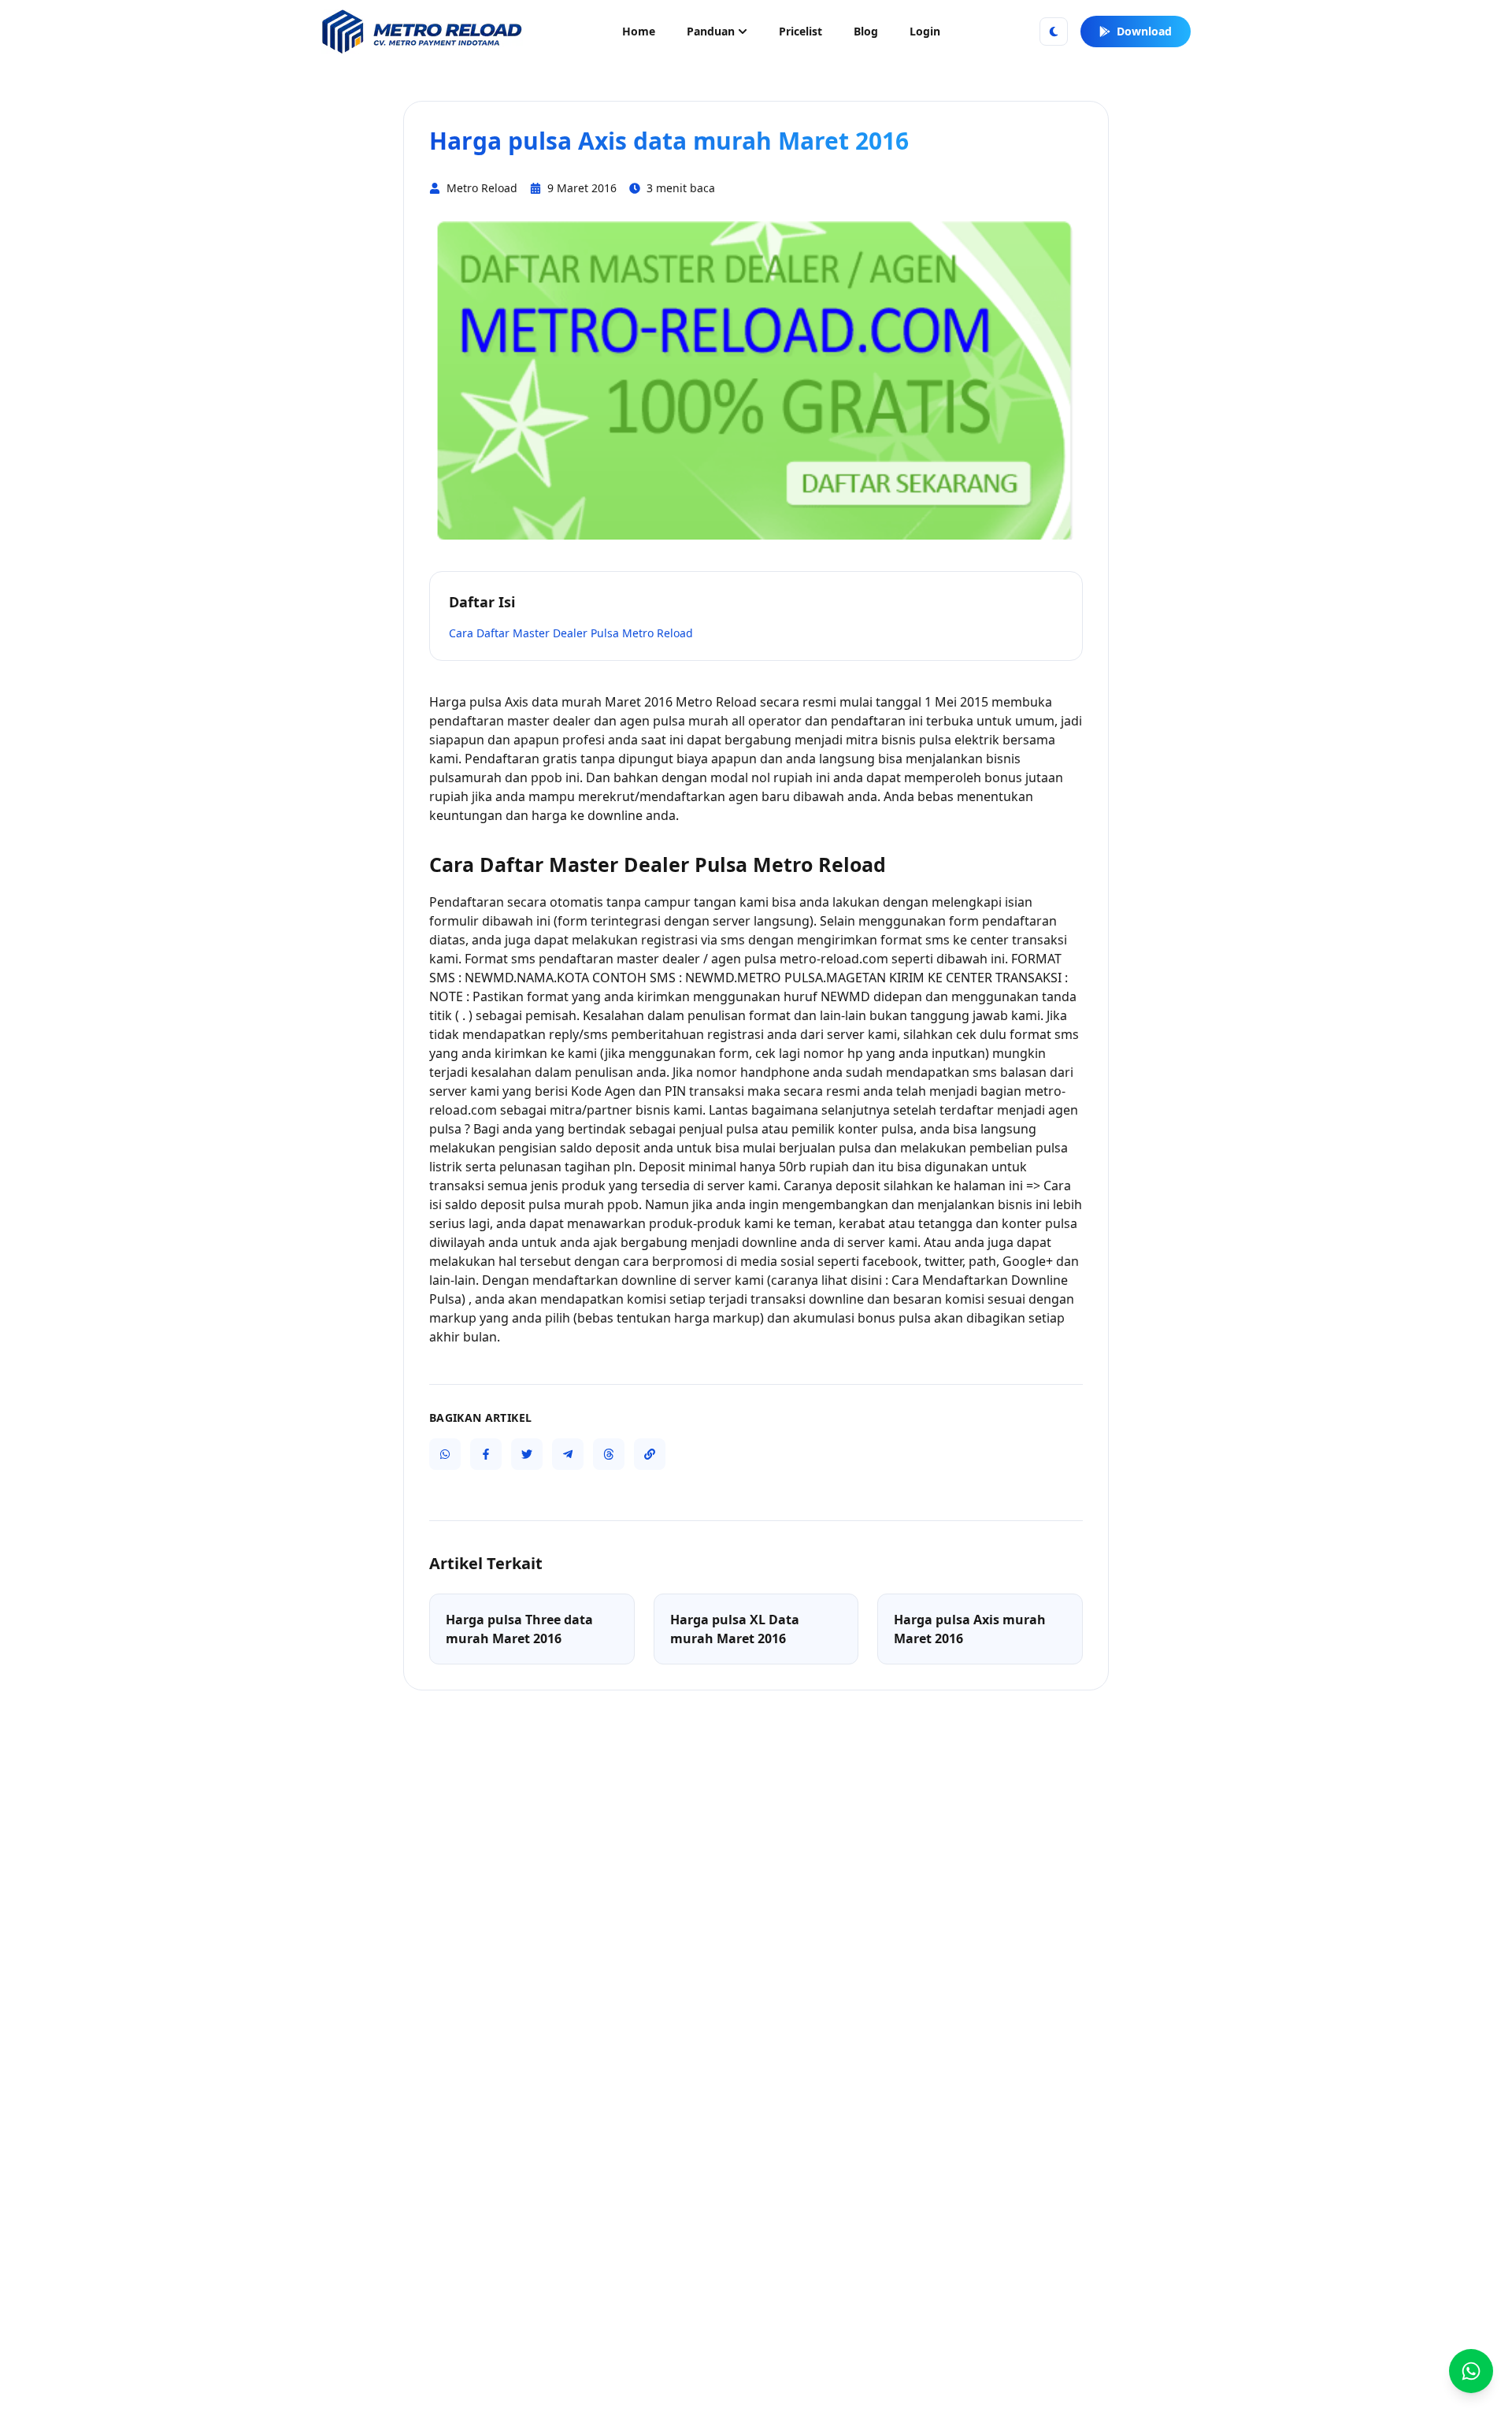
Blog (866, 31)
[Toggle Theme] (1054, 32)
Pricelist (800, 31)
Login (925, 31)
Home (639, 31)
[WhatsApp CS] (1471, 2371)
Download (1144, 31)
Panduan (711, 31)
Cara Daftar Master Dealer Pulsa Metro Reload (571, 633)
